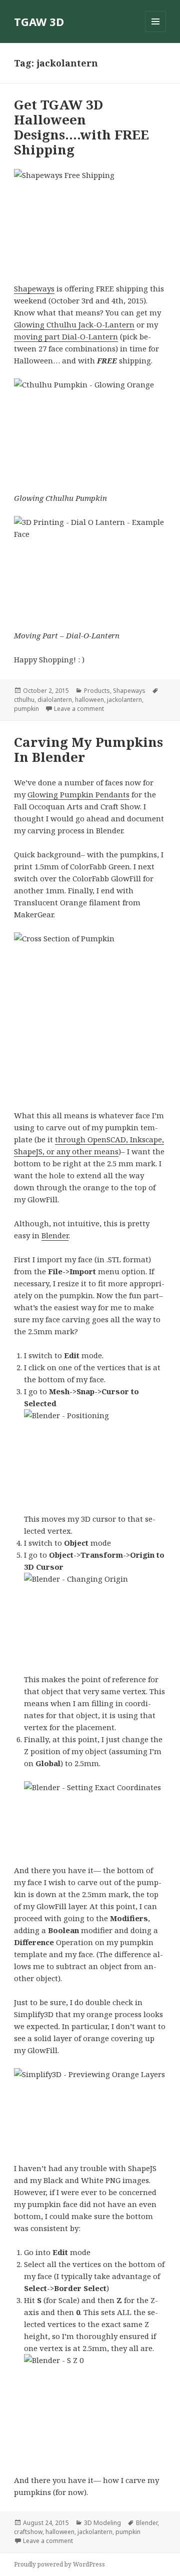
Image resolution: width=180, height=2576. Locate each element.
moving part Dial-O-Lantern (66, 336)
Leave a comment (79, 709)
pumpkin (26, 709)
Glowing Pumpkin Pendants (78, 794)
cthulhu (24, 700)
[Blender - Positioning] (95, 1455)
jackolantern (124, 700)
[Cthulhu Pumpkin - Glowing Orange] (90, 429)
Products (97, 691)
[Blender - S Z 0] (95, 2408)
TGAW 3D (39, 21)
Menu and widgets (156, 32)
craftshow (28, 2532)
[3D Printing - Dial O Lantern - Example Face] (90, 567)
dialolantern (55, 700)
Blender (55, 1235)
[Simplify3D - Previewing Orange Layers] (90, 2109)
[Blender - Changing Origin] (95, 1617)
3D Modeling (102, 2523)
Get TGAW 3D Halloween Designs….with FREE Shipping (81, 127)
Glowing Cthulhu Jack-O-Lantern (74, 324)
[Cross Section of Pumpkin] (90, 1015)
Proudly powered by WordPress (59, 2564)
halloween (89, 700)
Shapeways (34, 288)
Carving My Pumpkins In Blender (88, 749)
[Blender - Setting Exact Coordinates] (95, 1817)
